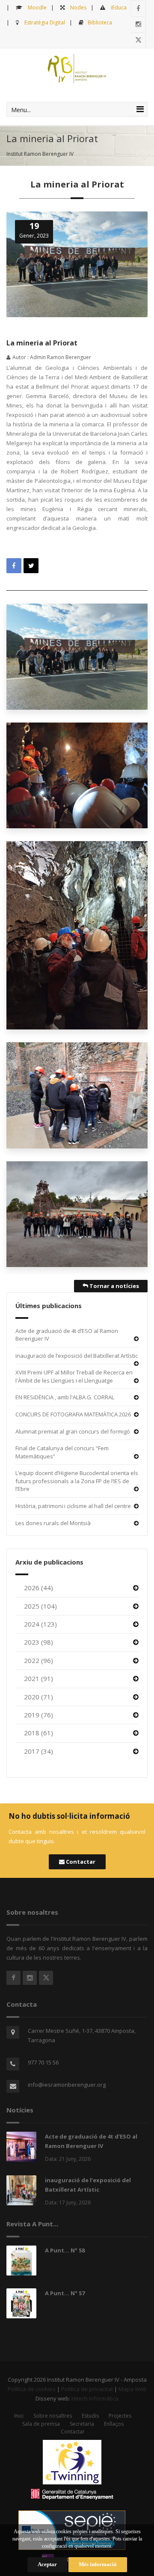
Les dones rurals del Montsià (53, 1523)
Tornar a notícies (114, 1286)
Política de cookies (32, 2389)
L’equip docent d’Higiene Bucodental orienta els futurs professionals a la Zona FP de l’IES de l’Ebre (77, 1481)
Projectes (120, 2416)
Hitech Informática (95, 2398)
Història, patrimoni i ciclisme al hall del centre (73, 1506)
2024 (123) (40, 1624)
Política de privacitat (87, 2389)
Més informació (98, 2564)
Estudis (90, 2416)
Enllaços (114, 2424)
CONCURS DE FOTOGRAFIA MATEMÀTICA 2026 (73, 1414)
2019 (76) (38, 1715)
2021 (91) (38, 1678)
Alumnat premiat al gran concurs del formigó (73, 1431)
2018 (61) (38, 1733)
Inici (19, 2416)
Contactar (80, 1862)
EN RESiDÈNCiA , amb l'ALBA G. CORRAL (65, 1397)
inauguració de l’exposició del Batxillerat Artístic (77, 1356)
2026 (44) (38, 1588)
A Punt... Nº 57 (65, 2293)
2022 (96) (38, 1660)
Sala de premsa (41, 2424)
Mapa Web (133, 2389)
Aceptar (47, 2564)
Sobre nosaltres (53, 2416)
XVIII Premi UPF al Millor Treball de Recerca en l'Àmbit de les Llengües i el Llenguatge (74, 1376)
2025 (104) (40, 1606)
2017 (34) (38, 1751)
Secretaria (82, 2424)
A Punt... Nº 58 (65, 2250)
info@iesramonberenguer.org (67, 2085)
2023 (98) (38, 1642)
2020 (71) (38, 1697)
